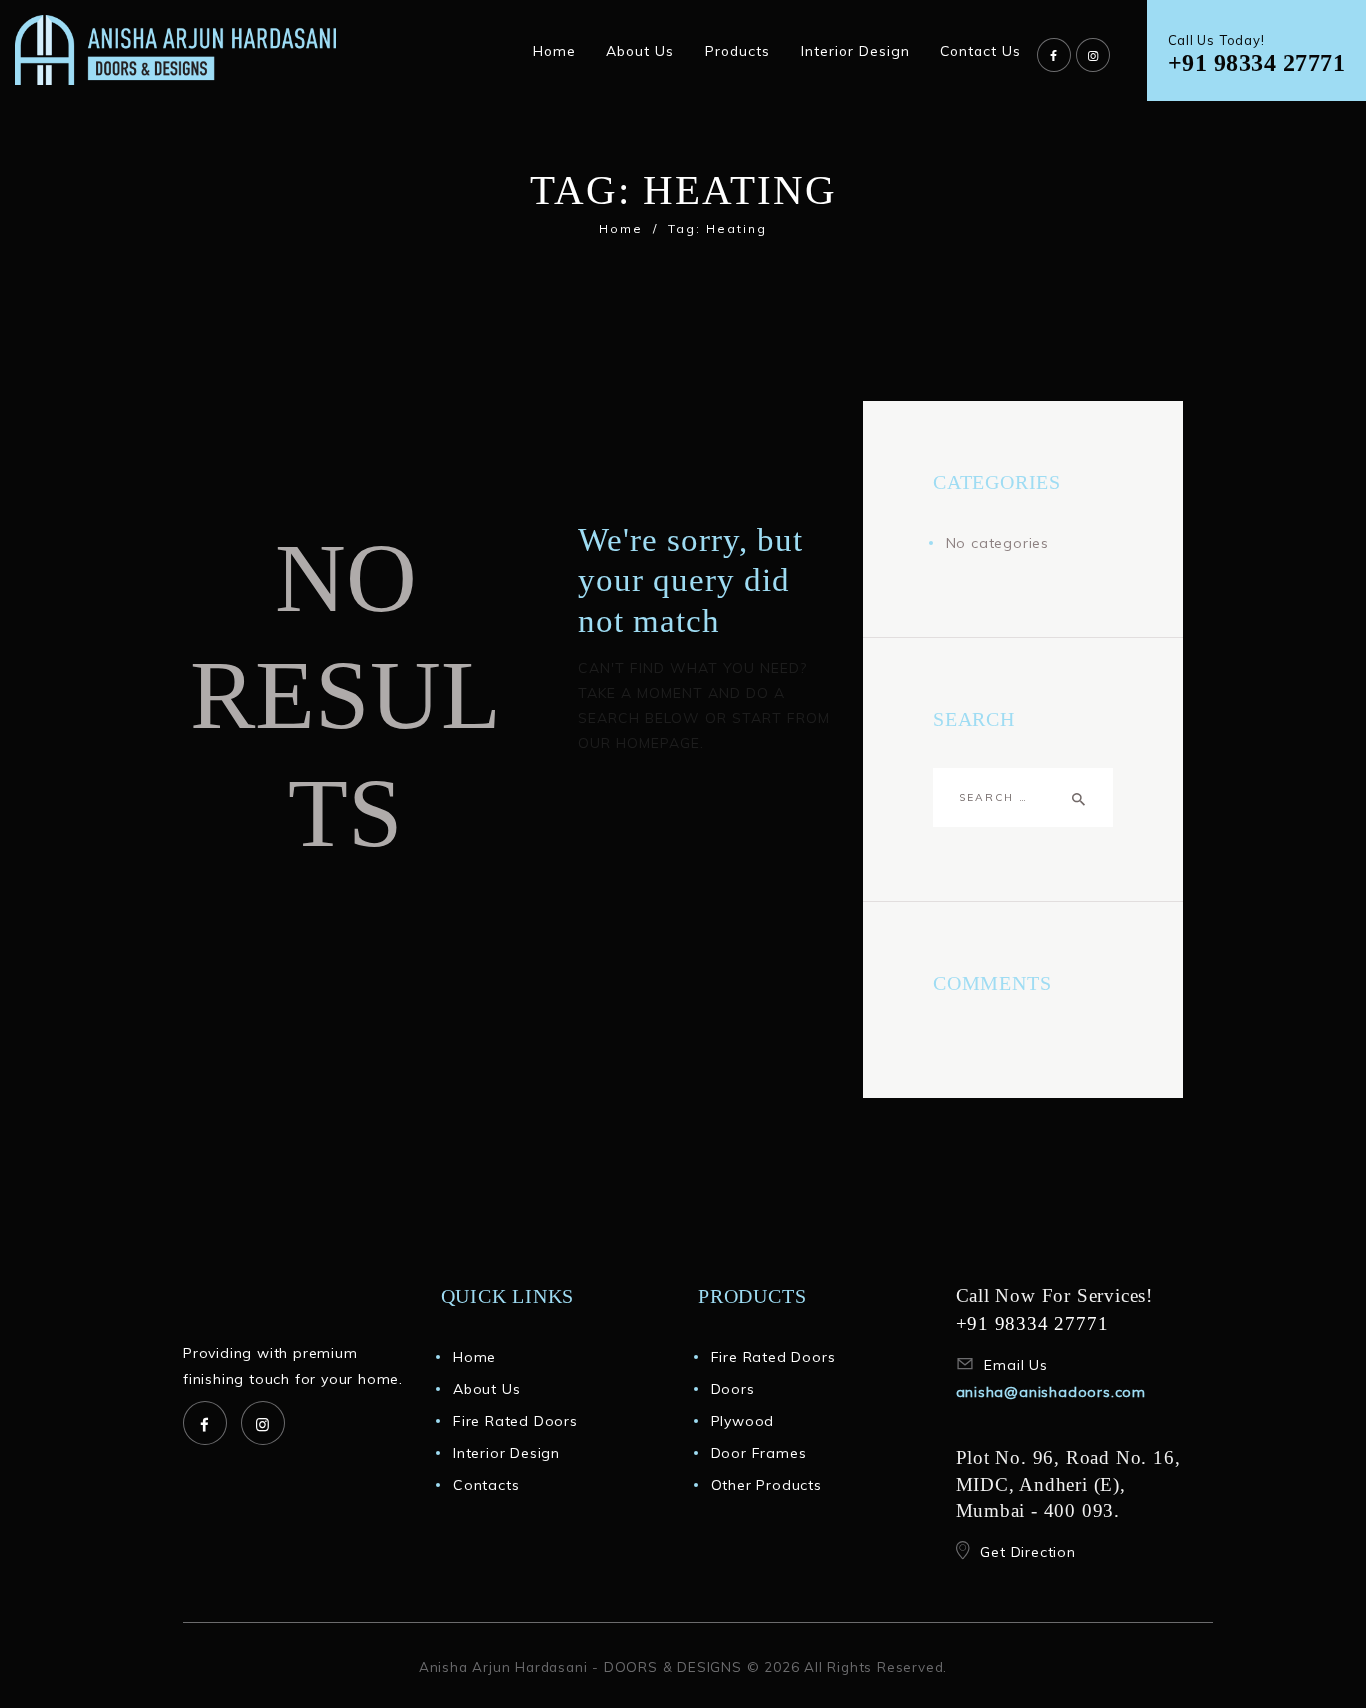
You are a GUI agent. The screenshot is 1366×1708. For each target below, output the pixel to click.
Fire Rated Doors (515, 1421)
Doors (733, 1389)
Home (621, 228)
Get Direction (1027, 1552)
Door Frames (759, 1453)
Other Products (766, 1485)
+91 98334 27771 (1257, 62)
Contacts (486, 1485)
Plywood (743, 1421)
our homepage (639, 743)
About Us (486, 1389)
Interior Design (506, 1453)
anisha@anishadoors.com (1051, 1392)
